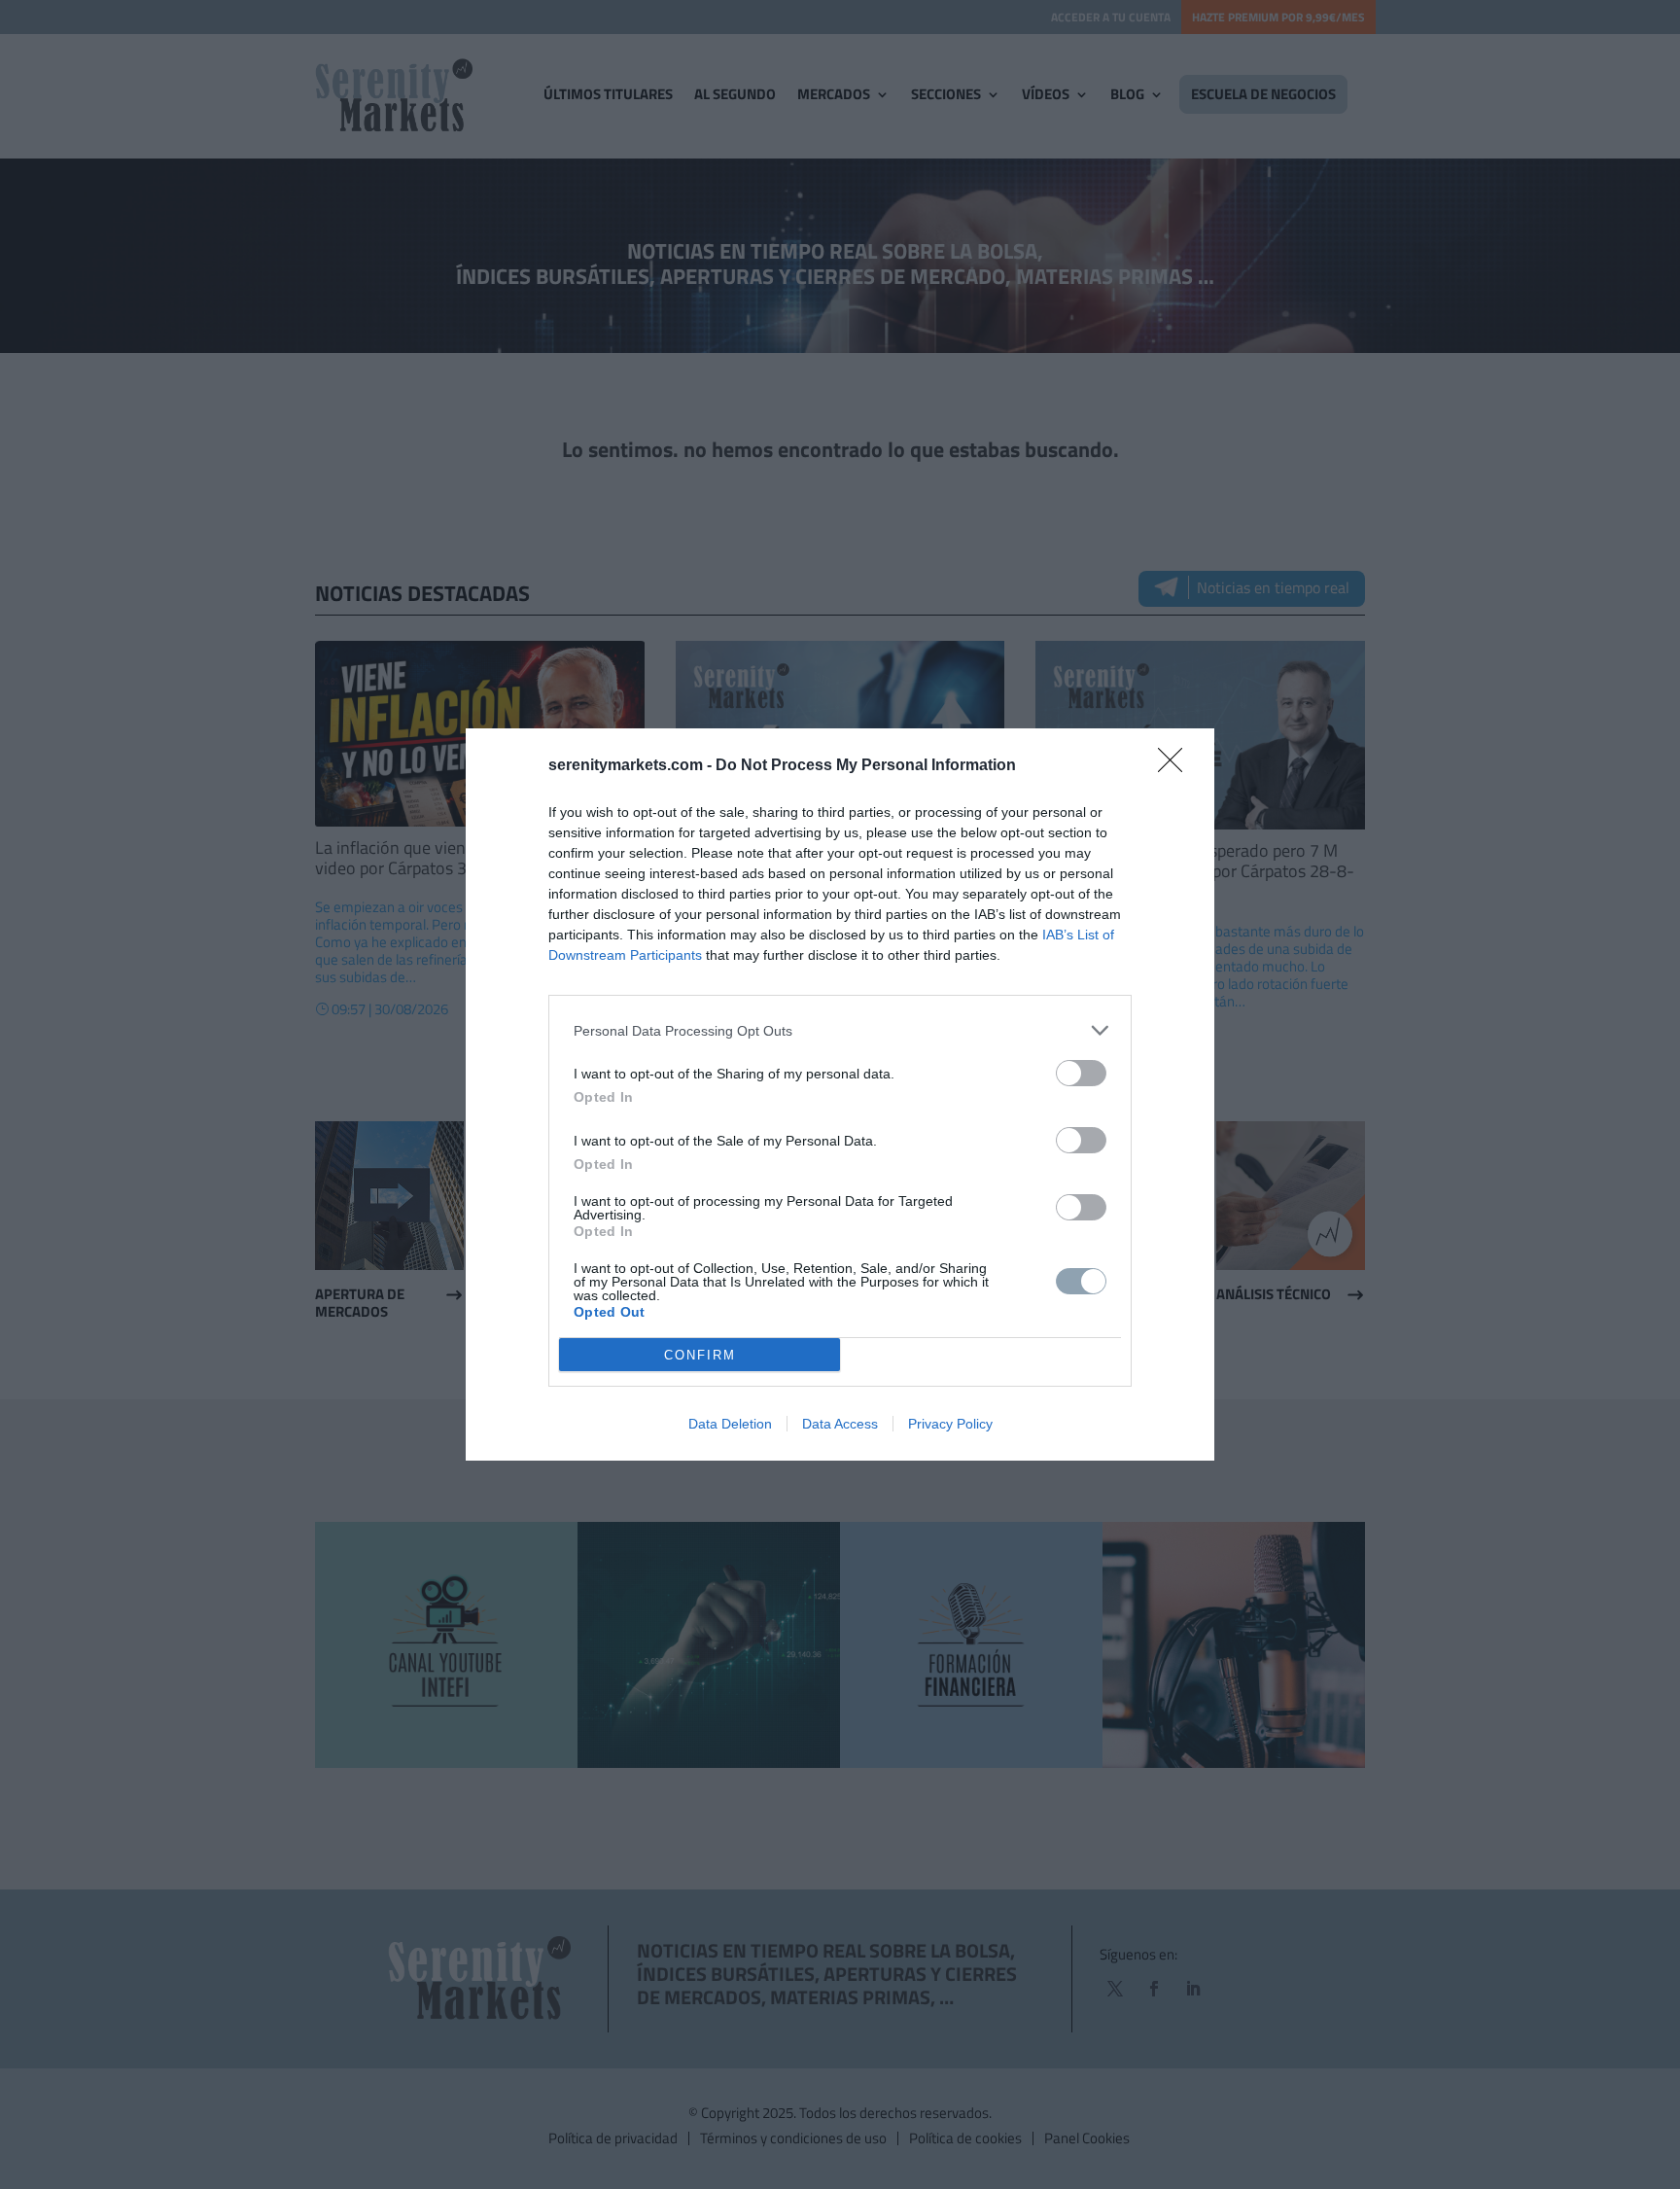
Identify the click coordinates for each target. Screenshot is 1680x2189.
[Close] (1176, 766)
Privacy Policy (950, 1424)
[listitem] (840, 1030)
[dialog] (840, 1094)
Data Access (840, 1424)
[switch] (1081, 1073)
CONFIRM (700, 1355)
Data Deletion (730, 1424)
